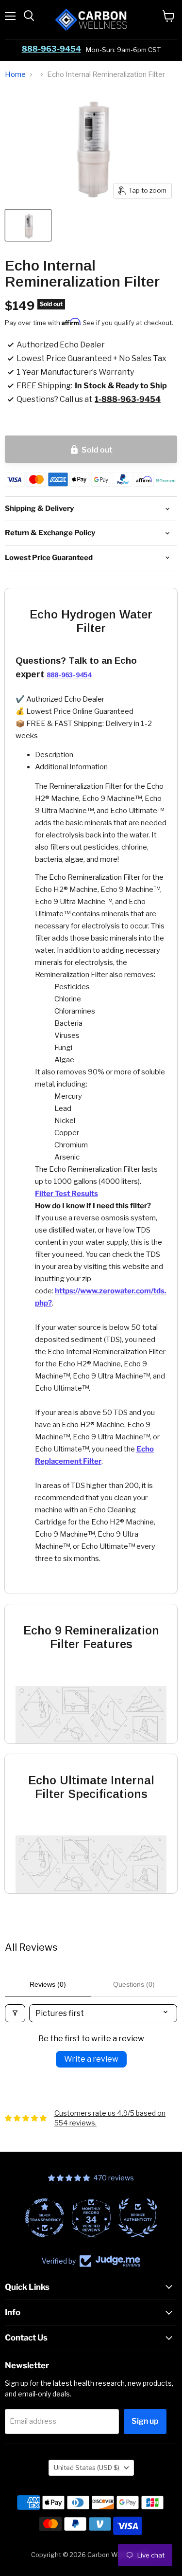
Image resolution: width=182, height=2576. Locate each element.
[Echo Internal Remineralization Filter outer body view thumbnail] (28, 225)
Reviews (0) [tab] (48, 1984)
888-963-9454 (51, 49)
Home (15, 75)
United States (87, 2467)
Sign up (145, 2421)
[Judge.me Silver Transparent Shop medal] (45, 2218)
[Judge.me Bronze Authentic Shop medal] (138, 2218)
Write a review (91, 2059)
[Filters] (15, 2013)
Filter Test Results (66, 1194)
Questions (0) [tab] (134, 1984)
